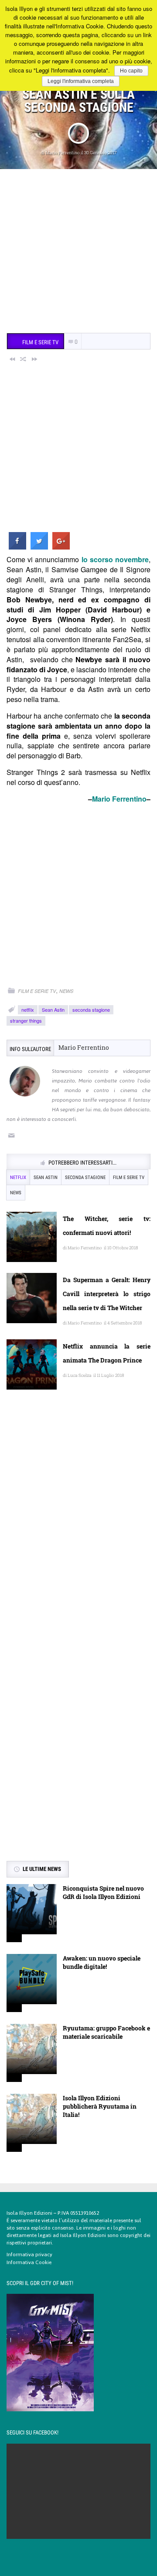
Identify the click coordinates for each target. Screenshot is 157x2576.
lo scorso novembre (115, 559)
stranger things (26, 1020)
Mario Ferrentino (63, 153)
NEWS (66, 991)
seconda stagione (91, 1010)
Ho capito (131, 71)
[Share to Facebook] (17, 547)
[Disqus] (78, 1523)
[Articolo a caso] (24, 359)
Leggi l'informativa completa (81, 81)
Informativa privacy (29, 2254)
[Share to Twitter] (39, 547)
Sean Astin (53, 1010)
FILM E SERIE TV (37, 991)
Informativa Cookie (29, 2262)
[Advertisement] (78, 252)
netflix (28, 1010)
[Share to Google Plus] (61, 547)
